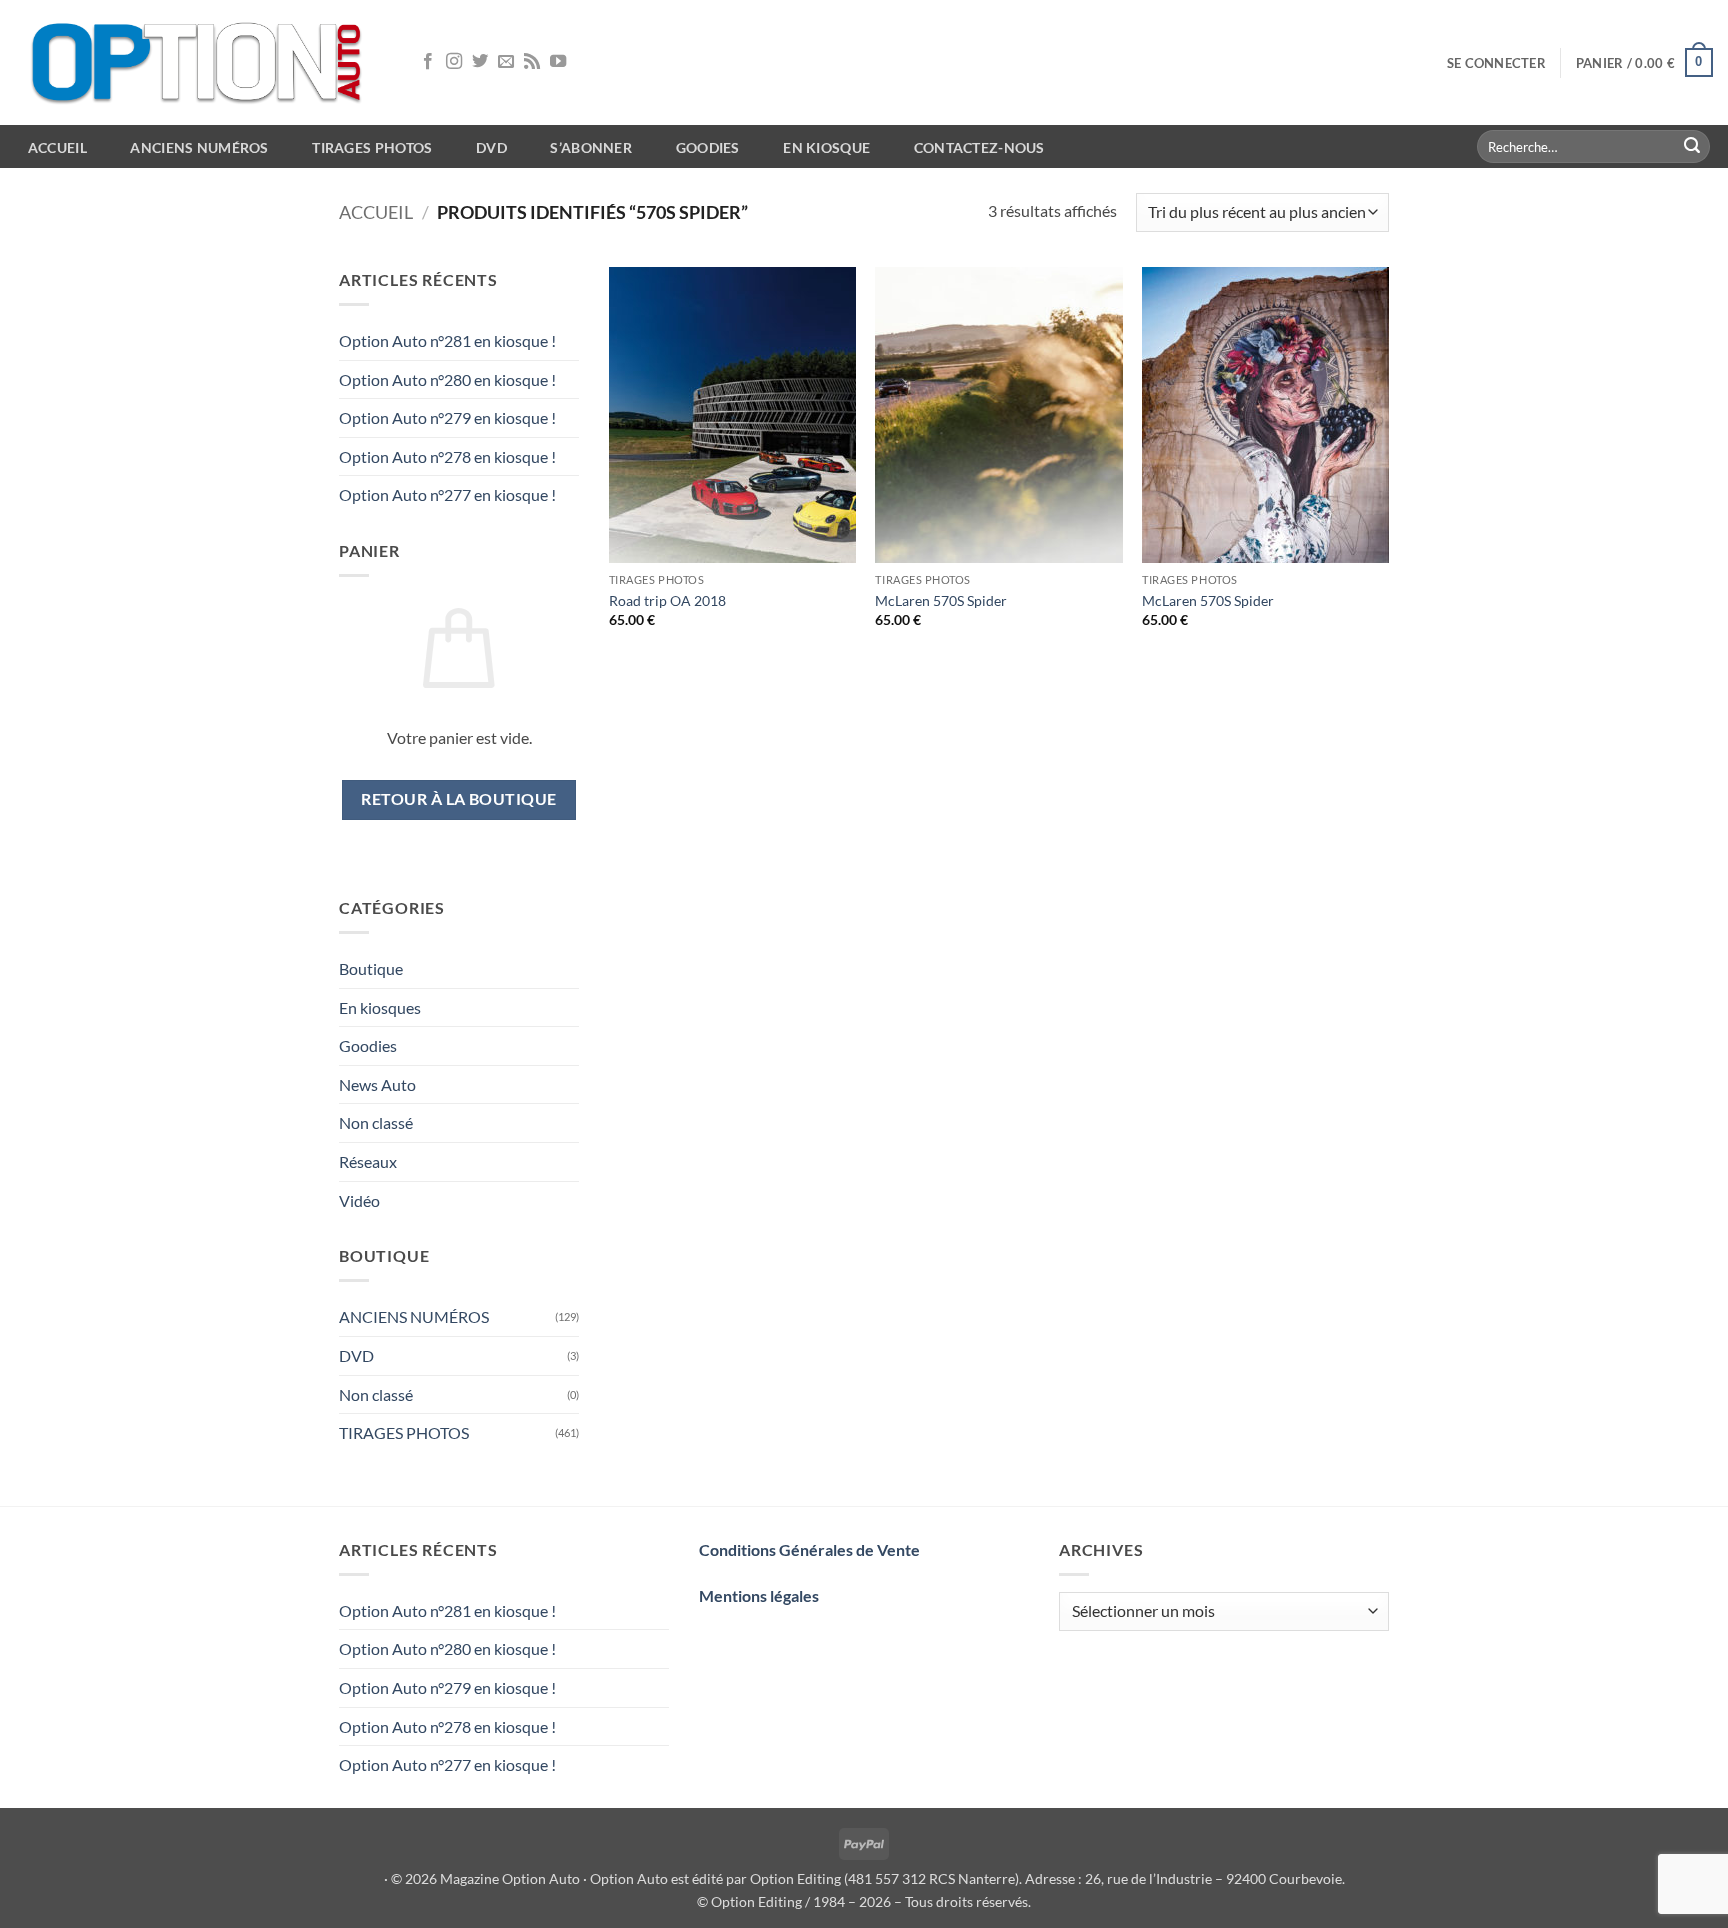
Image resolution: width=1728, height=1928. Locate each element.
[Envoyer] (1692, 147)
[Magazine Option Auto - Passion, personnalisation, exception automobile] (200, 62)
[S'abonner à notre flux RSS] (532, 62)
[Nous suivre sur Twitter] (480, 62)
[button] (1496, 63)
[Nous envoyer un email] (506, 62)
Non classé (376, 1122)
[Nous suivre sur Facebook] (428, 62)
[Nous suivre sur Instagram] (454, 62)
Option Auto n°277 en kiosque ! (447, 494)
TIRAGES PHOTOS (404, 1432)
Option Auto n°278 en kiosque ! (447, 456)
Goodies (708, 147)
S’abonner (591, 147)
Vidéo (359, 1200)
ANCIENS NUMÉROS (414, 1316)
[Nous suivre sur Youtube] (558, 62)
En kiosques (380, 1007)
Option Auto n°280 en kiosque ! (447, 379)
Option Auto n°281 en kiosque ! (447, 340)
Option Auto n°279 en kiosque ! (447, 417)
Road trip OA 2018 (667, 600)
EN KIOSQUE (826, 147)
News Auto (377, 1084)
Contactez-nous (979, 147)
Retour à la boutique (458, 799)
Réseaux (368, 1161)
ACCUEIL (57, 147)
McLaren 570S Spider (941, 600)
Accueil (376, 212)
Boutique (371, 968)
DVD (356, 1355)
